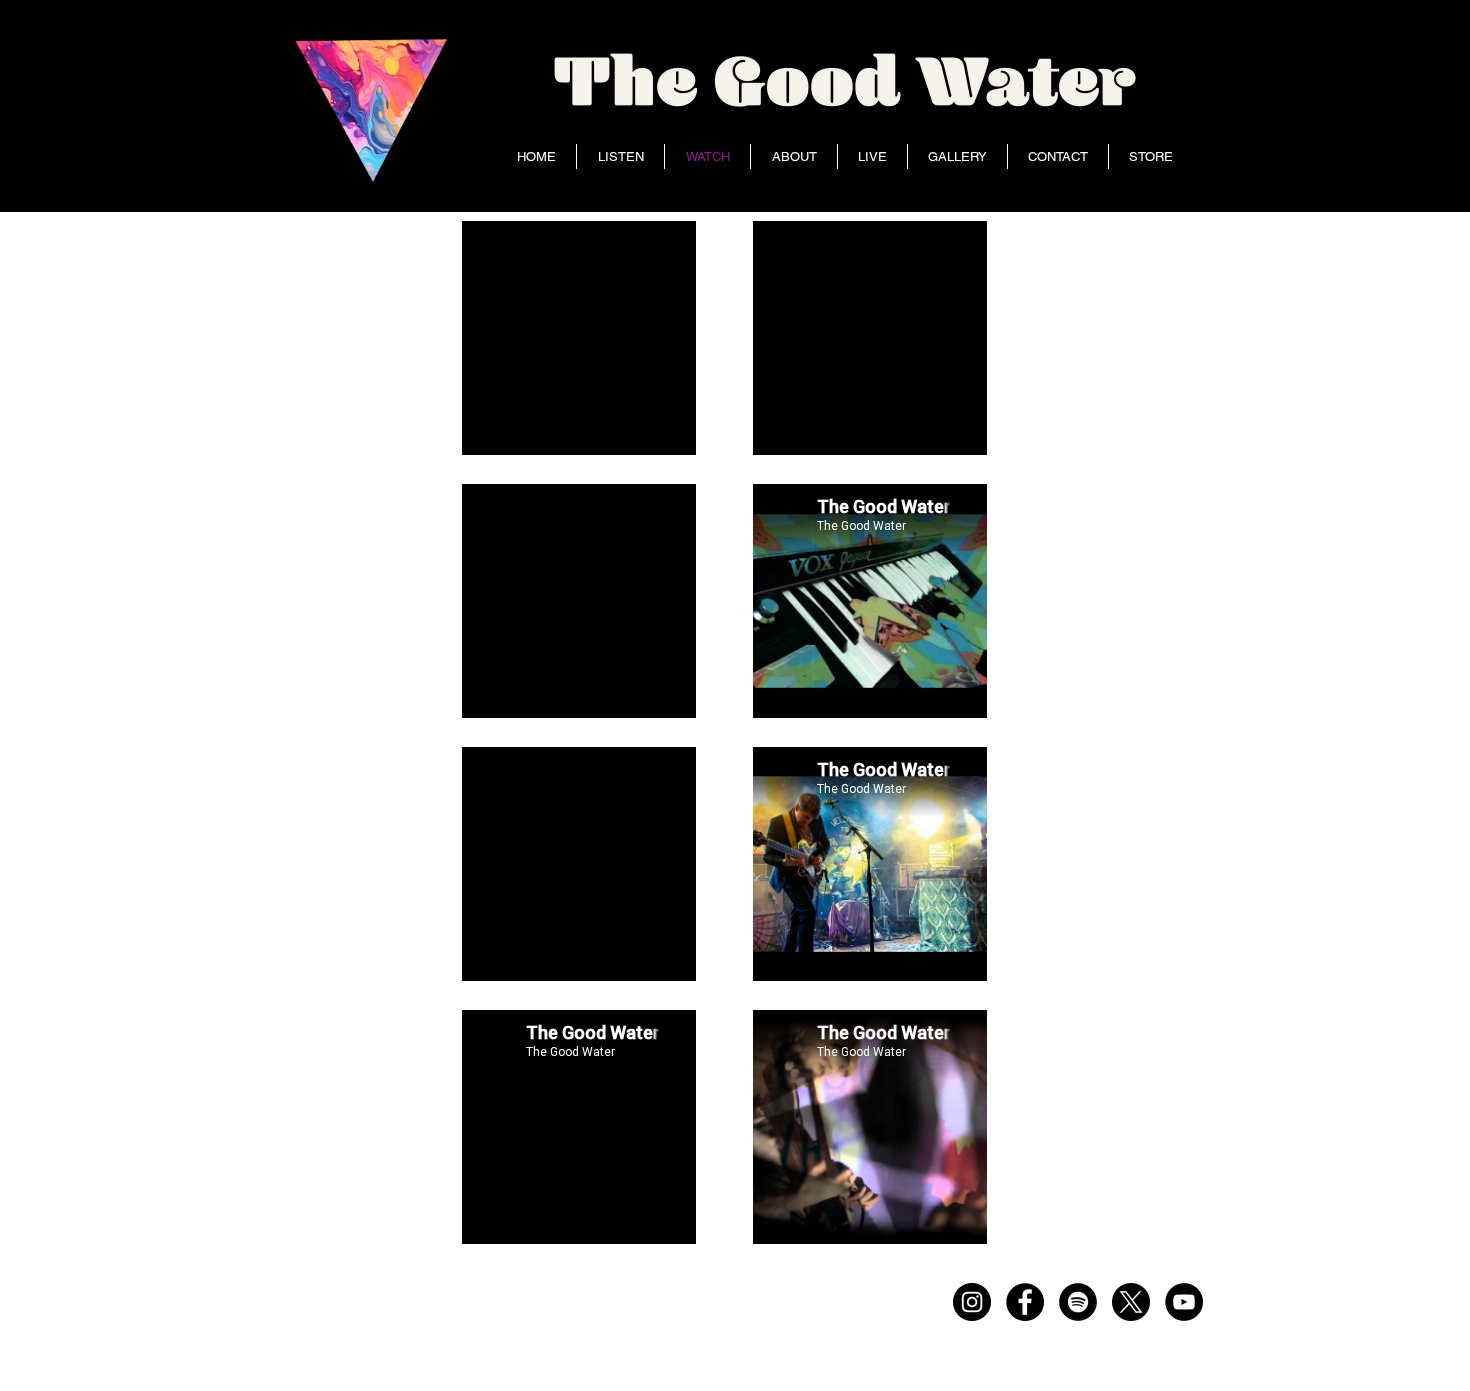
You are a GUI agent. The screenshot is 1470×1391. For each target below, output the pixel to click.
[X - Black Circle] (1131, 1302)
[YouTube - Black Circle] (1184, 1302)
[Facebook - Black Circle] (1025, 1302)
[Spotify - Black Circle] (1078, 1302)
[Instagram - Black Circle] (972, 1302)
